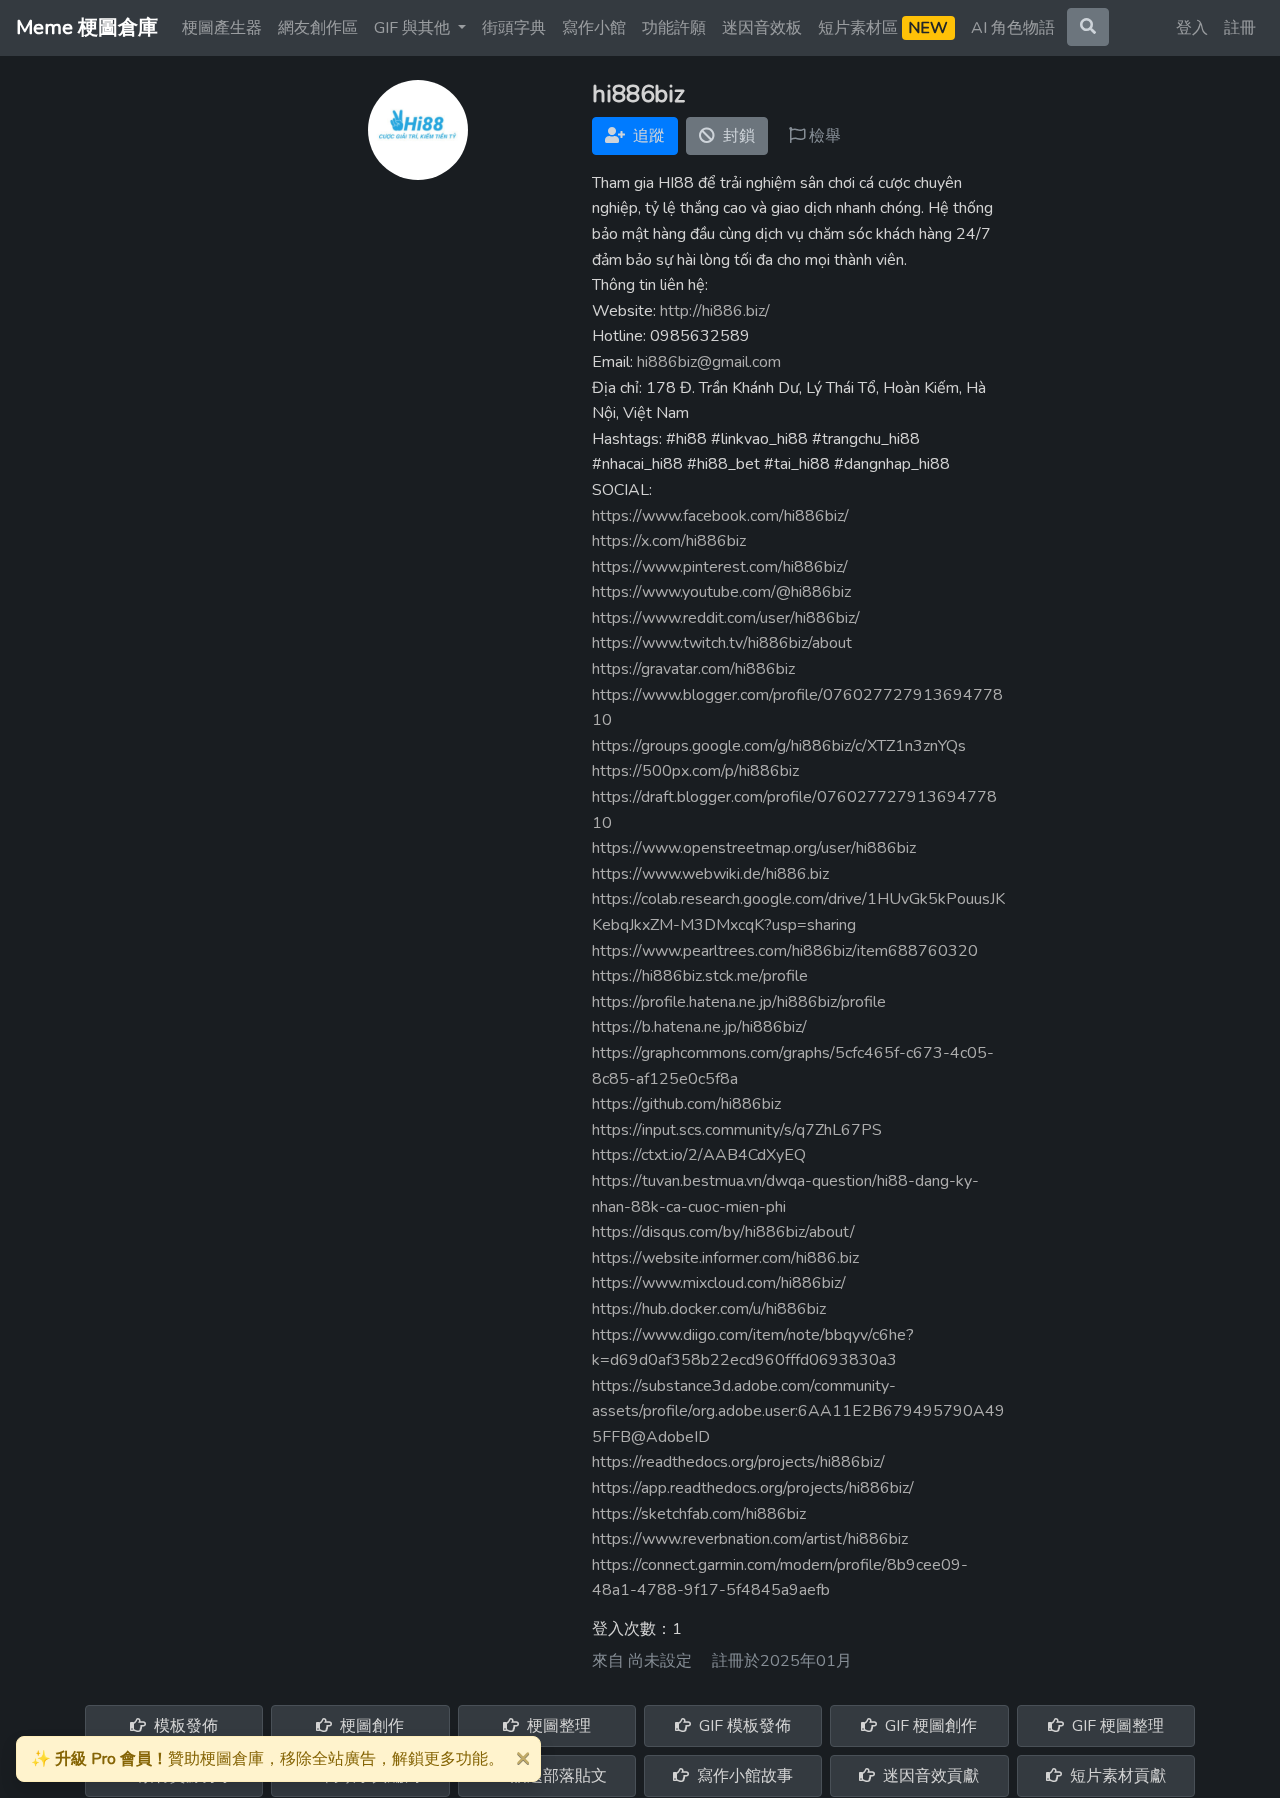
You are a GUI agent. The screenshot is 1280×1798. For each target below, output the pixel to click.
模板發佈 (184, 1726)
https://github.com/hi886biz (686, 1104)
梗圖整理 (557, 1726)
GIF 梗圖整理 (1116, 1726)
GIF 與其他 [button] (414, 28)
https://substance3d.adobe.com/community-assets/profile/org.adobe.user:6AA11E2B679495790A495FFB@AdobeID (798, 1411)
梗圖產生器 (222, 28)
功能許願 (674, 28)
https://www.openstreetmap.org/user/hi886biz (754, 848)
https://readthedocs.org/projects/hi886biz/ (738, 1462)
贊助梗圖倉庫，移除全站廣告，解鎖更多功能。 (267, 1759)
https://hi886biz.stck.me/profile (700, 976)
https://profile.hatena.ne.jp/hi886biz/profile (739, 1002)
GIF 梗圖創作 (929, 1726)
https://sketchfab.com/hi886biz (699, 1514)
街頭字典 (514, 28)
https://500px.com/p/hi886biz (695, 771)
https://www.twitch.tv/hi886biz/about (722, 643)
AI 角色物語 (1013, 28)
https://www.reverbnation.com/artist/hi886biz (750, 1539)
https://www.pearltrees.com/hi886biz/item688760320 (785, 951)
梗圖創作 (370, 1726)
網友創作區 (318, 28)
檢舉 (823, 136)
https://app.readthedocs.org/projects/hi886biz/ (753, 1488)
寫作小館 (594, 28)
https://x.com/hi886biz (669, 541)
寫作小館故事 (743, 1776)
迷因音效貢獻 (929, 1776)
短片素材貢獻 (1116, 1776)
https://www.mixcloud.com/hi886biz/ (719, 1283)
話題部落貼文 (557, 1776)
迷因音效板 (762, 28)
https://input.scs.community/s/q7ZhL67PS (737, 1130)
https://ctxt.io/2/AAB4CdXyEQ (699, 1155)
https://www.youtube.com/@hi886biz (721, 592)
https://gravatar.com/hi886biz (693, 669)
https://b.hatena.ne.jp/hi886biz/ (699, 1027)
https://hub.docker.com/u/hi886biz (709, 1309)
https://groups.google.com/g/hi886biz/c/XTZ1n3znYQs (779, 746)
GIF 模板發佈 (743, 1726)
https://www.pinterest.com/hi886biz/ (720, 567)
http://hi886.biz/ (715, 311)
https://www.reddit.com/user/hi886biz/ (726, 618)
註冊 (1240, 28)
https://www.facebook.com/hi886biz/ (720, 516)
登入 (1192, 28)
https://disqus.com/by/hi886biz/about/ (723, 1232)
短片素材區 (883, 28)
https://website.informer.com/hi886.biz (725, 1258)
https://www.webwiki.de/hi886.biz (710, 874)
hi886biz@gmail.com (709, 362)
